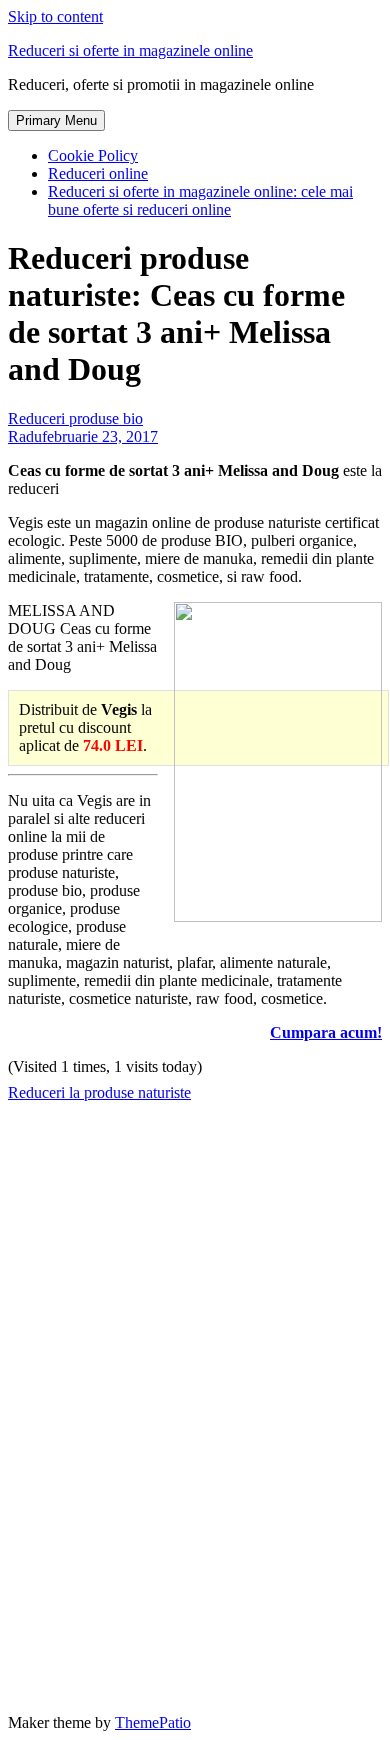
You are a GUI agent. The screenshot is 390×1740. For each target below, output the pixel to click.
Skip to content (55, 16)
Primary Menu (56, 120)
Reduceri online (98, 173)
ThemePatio (153, 1722)
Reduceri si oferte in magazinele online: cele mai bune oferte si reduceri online (200, 200)
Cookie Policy (93, 155)
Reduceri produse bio (75, 418)
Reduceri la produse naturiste (99, 1092)
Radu (25, 436)
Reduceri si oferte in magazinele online (130, 50)
